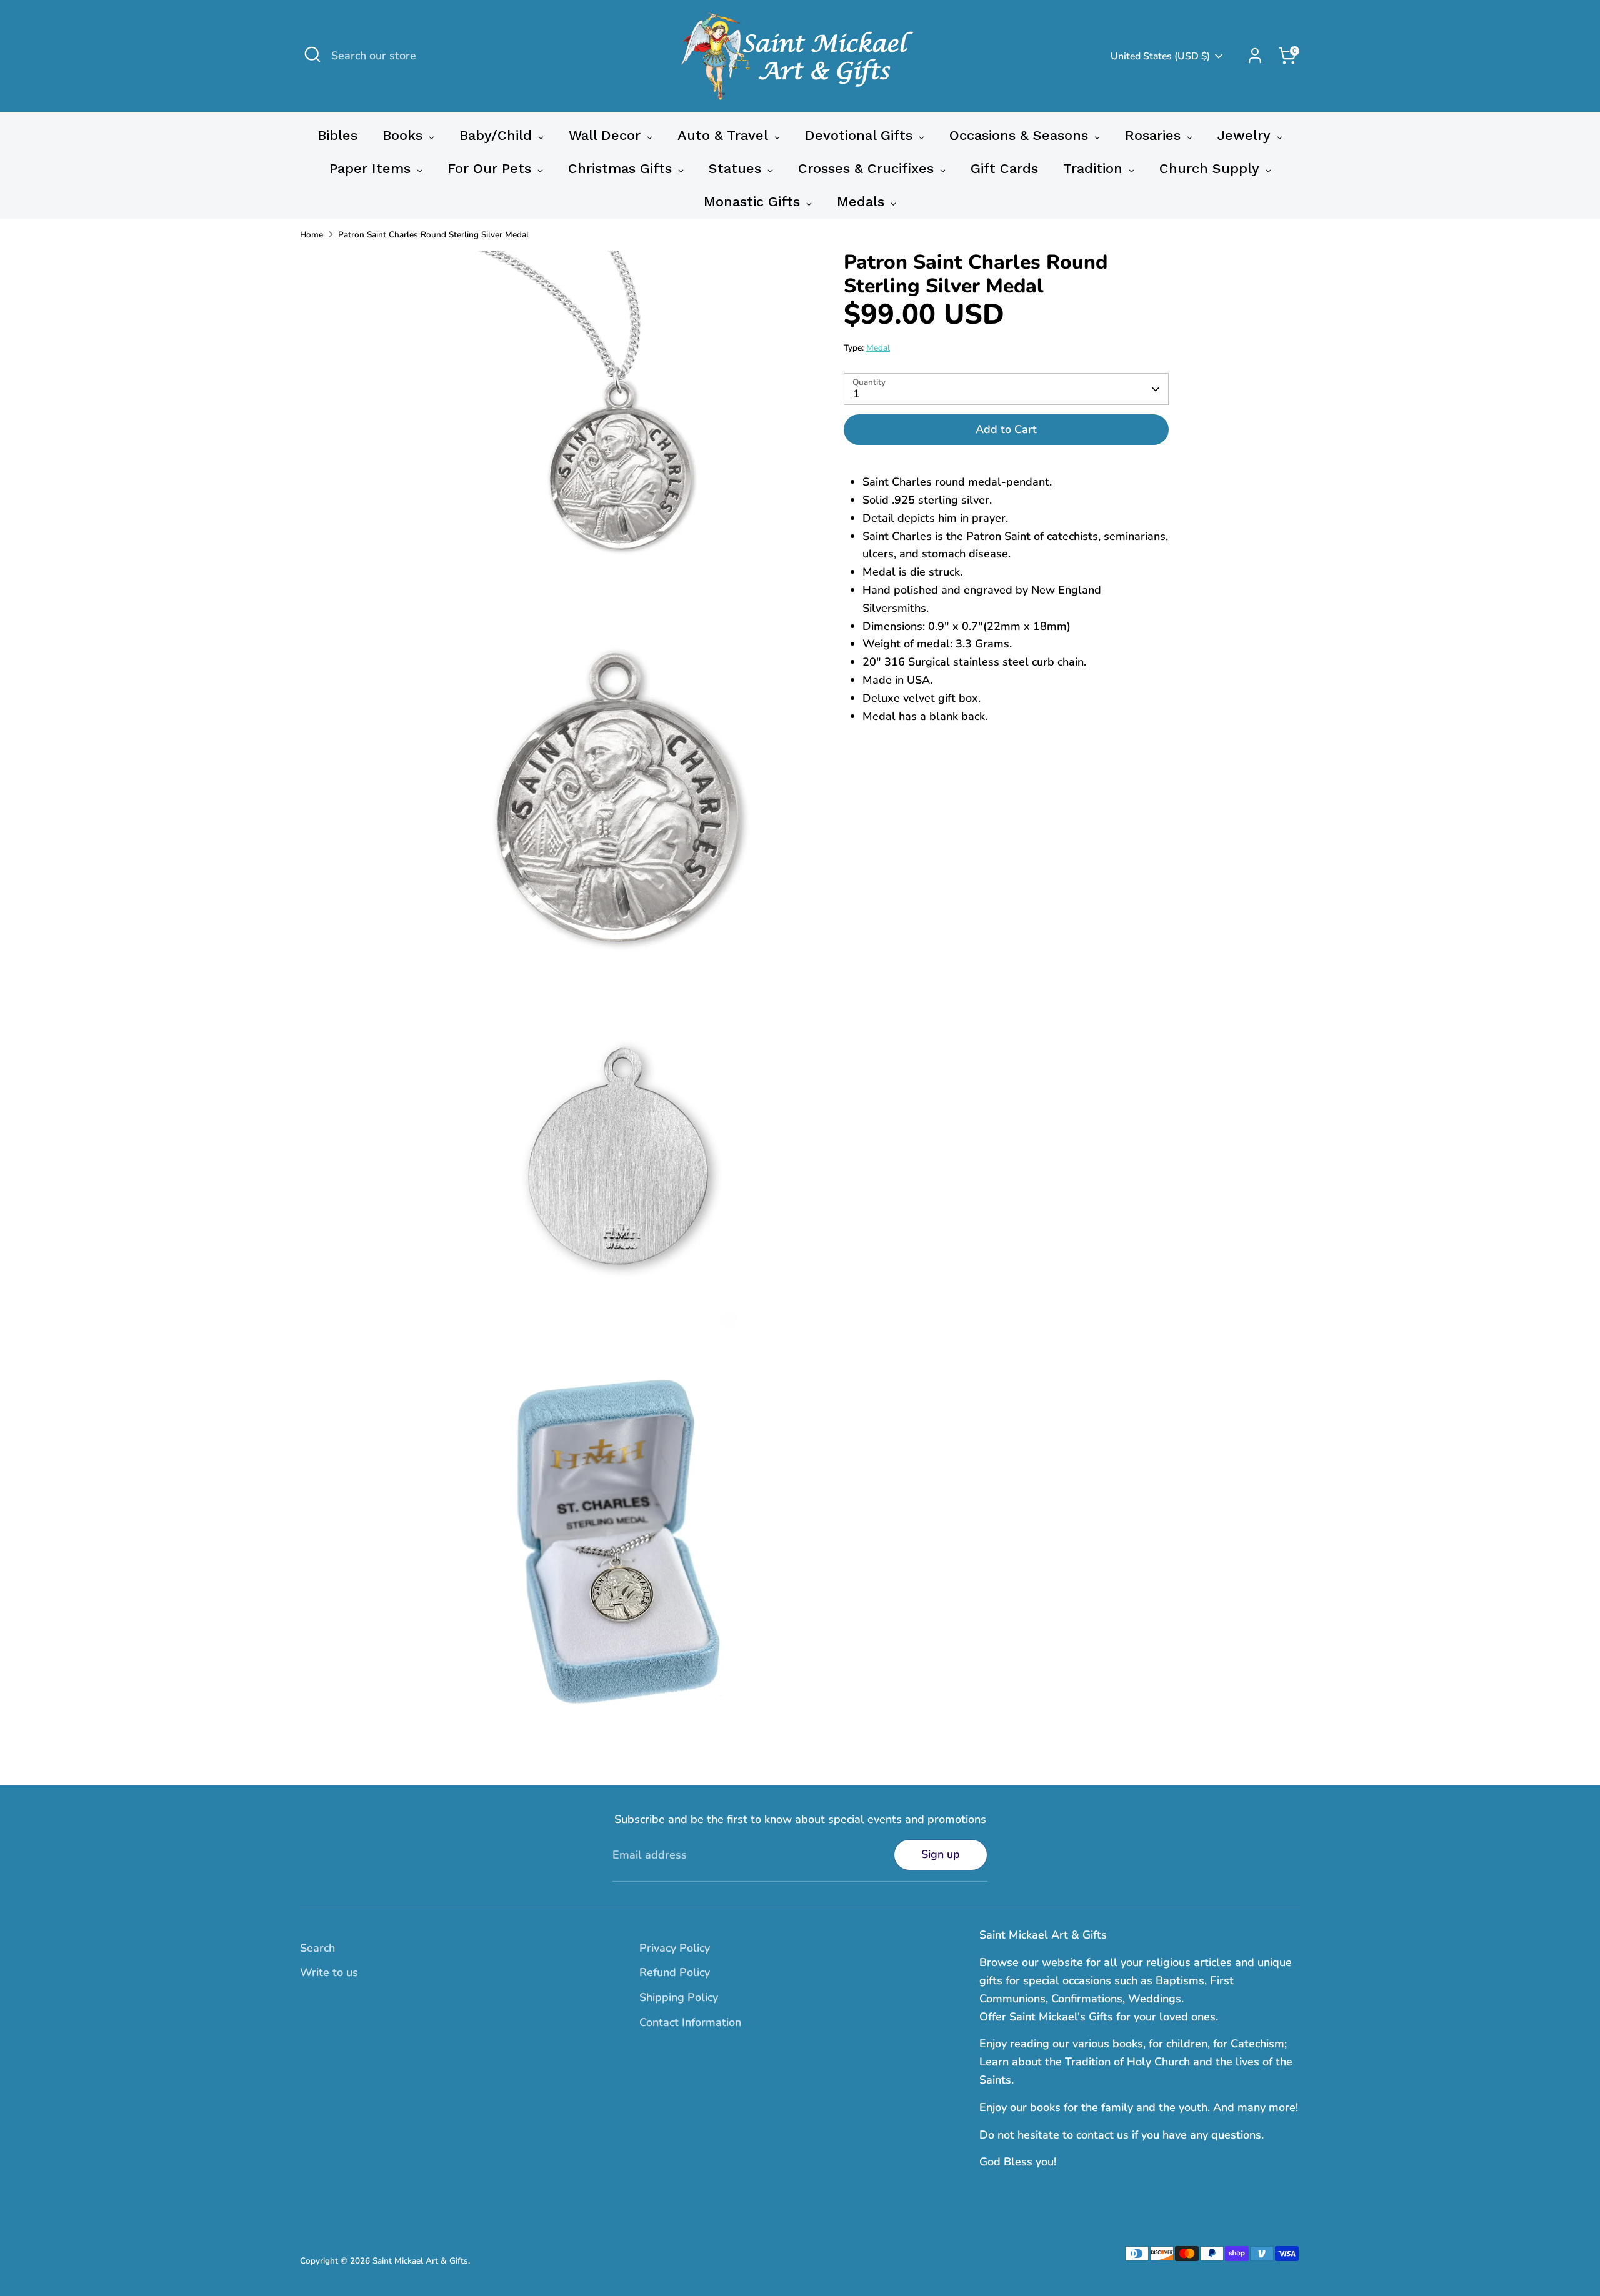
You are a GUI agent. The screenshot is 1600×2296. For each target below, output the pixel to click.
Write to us (329, 1972)
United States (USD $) (1160, 56)
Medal (878, 348)
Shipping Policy (679, 1997)
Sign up (941, 1854)
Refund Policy (675, 1972)
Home (312, 235)
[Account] (1255, 56)
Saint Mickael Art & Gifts (420, 2261)
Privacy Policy (675, 1948)
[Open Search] (312, 54)
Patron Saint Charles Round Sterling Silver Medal (433, 235)
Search (317, 1948)
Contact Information (690, 2022)
